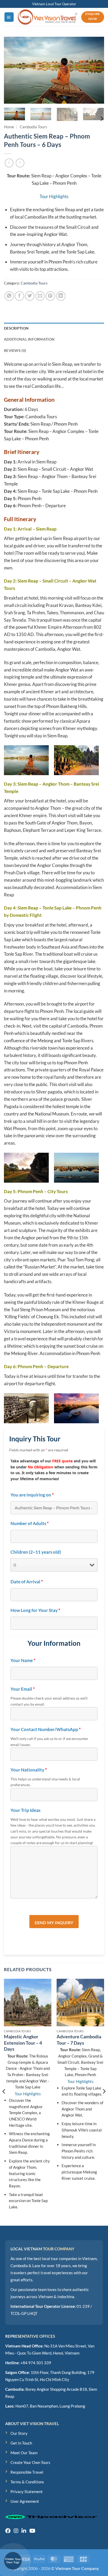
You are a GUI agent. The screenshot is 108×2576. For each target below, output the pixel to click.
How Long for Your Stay (35, 1610)
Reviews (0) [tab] (15, 350)
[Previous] (13, 70)
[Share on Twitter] (30, 296)
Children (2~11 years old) (36, 1552)
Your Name (23, 1660)
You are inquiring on (32, 1495)
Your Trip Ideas (25, 1810)
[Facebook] (8, 2531)
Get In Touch (21, 2443)
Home (9, 127)
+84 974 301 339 (36, 2363)
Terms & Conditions (27, 2482)
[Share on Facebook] (19, 296)
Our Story (19, 2433)
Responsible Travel (27, 2472)
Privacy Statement (27, 2492)
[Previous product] (20, 163)
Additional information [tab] (29, 339)
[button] (9, 17)
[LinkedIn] (24, 2531)
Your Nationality (29, 1770)
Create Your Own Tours (30, 2462)
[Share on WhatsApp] (9, 296)
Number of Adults (30, 1524)
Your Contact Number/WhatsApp (46, 1729)
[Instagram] (16, 2531)
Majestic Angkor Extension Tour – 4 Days (23, 2043)
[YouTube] (32, 2531)
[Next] (95, 70)
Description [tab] (16, 328)
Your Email (23, 1689)
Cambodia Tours (33, 127)
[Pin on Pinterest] (50, 296)
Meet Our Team (24, 2453)
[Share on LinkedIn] (61, 296)
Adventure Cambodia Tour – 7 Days (79, 2040)
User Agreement (25, 2501)
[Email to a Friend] (40, 296)
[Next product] (9, 163)
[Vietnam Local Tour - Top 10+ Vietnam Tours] (48, 17)
